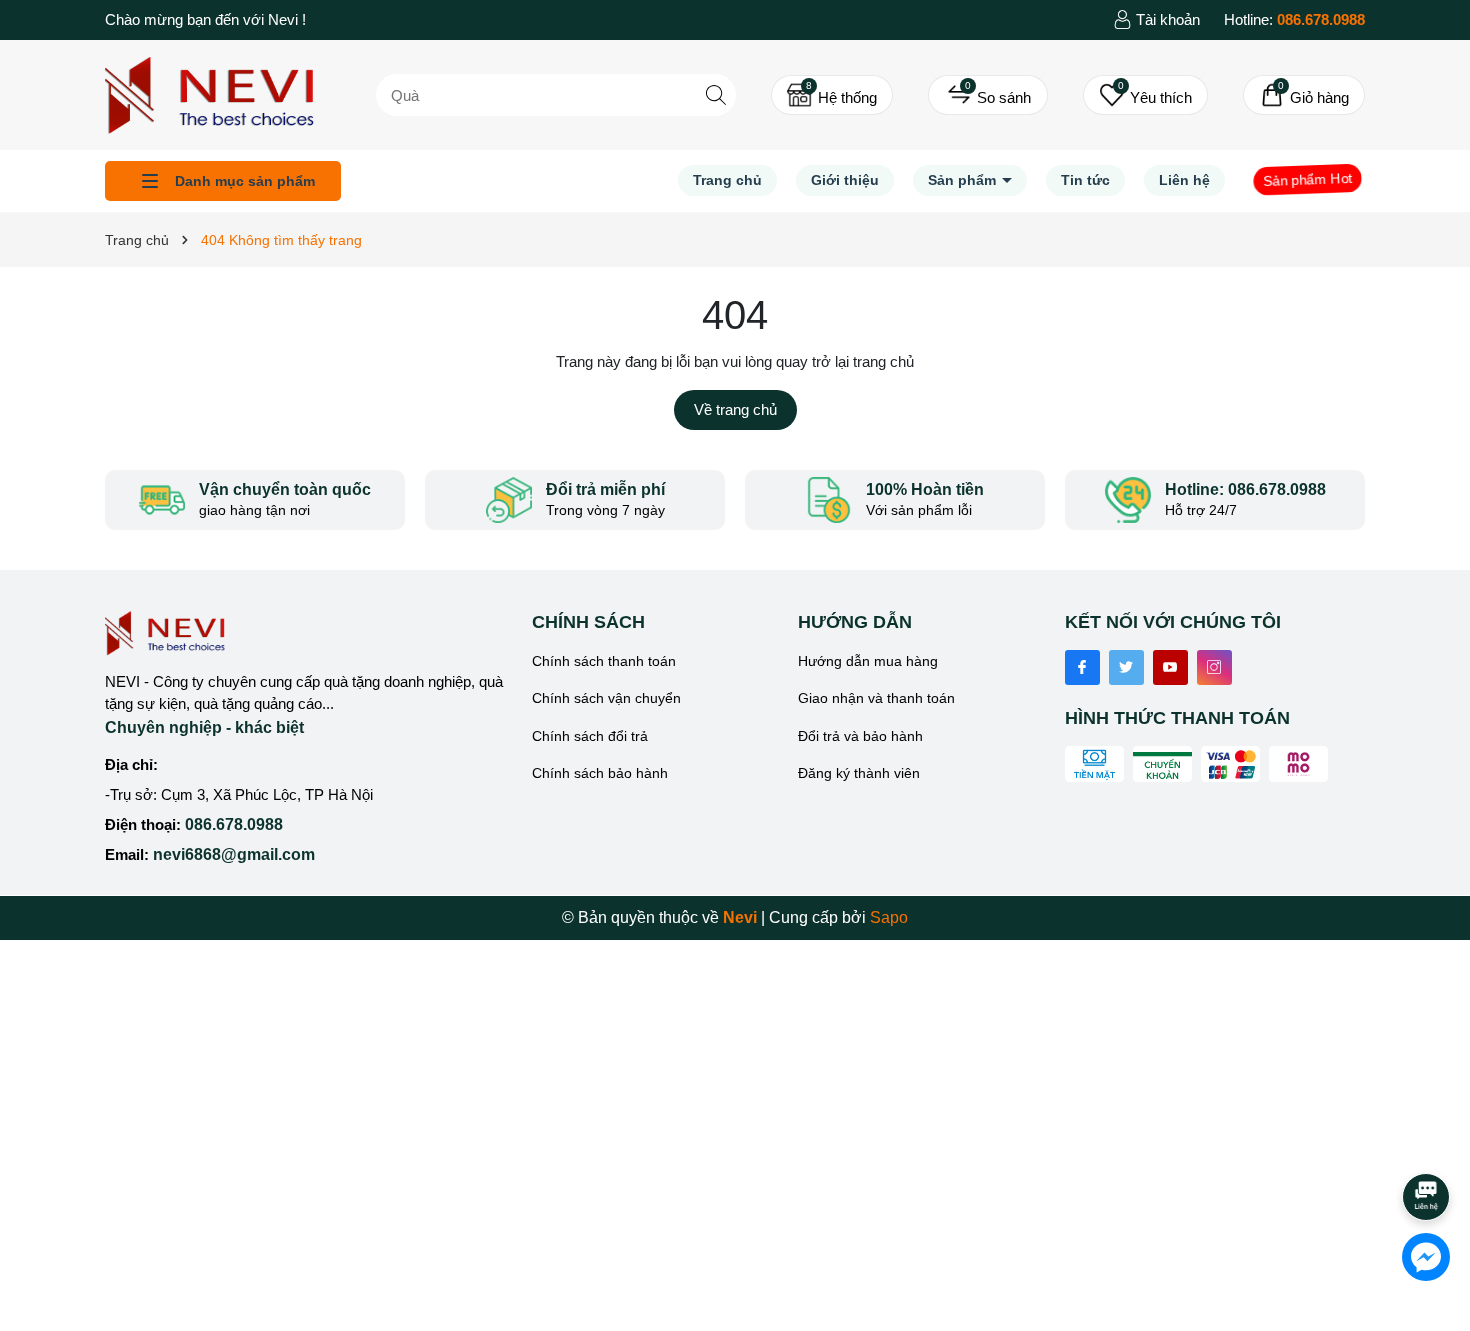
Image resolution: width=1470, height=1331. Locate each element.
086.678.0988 (234, 824)
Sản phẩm (964, 180)
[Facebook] (1082, 667)
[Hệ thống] (832, 95)
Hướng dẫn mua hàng (868, 661)
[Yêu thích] (1145, 95)
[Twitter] (1126, 667)
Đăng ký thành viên (859, 773)
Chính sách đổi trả (590, 736)
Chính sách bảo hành (600, 773)
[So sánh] (988, 95)
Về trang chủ (735, 409)
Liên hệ (1184, 180)
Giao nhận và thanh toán (876, 698)
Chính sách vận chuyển (606, 698)
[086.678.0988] (1294, 20)
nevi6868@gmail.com (234, 854)
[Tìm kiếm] (715, 94)
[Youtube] (1170, 667)
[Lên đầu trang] (1427, 1141)
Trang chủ (727, 180)
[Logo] (209, 93)
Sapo (889, 917)
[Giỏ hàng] (1304, 95)
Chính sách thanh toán (604, 661)
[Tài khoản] (1156, 20)
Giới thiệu (845, 180)
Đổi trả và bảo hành (860, 736)
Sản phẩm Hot (1308, 179)
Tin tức (1085, 180)
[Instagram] (1214, 667)
